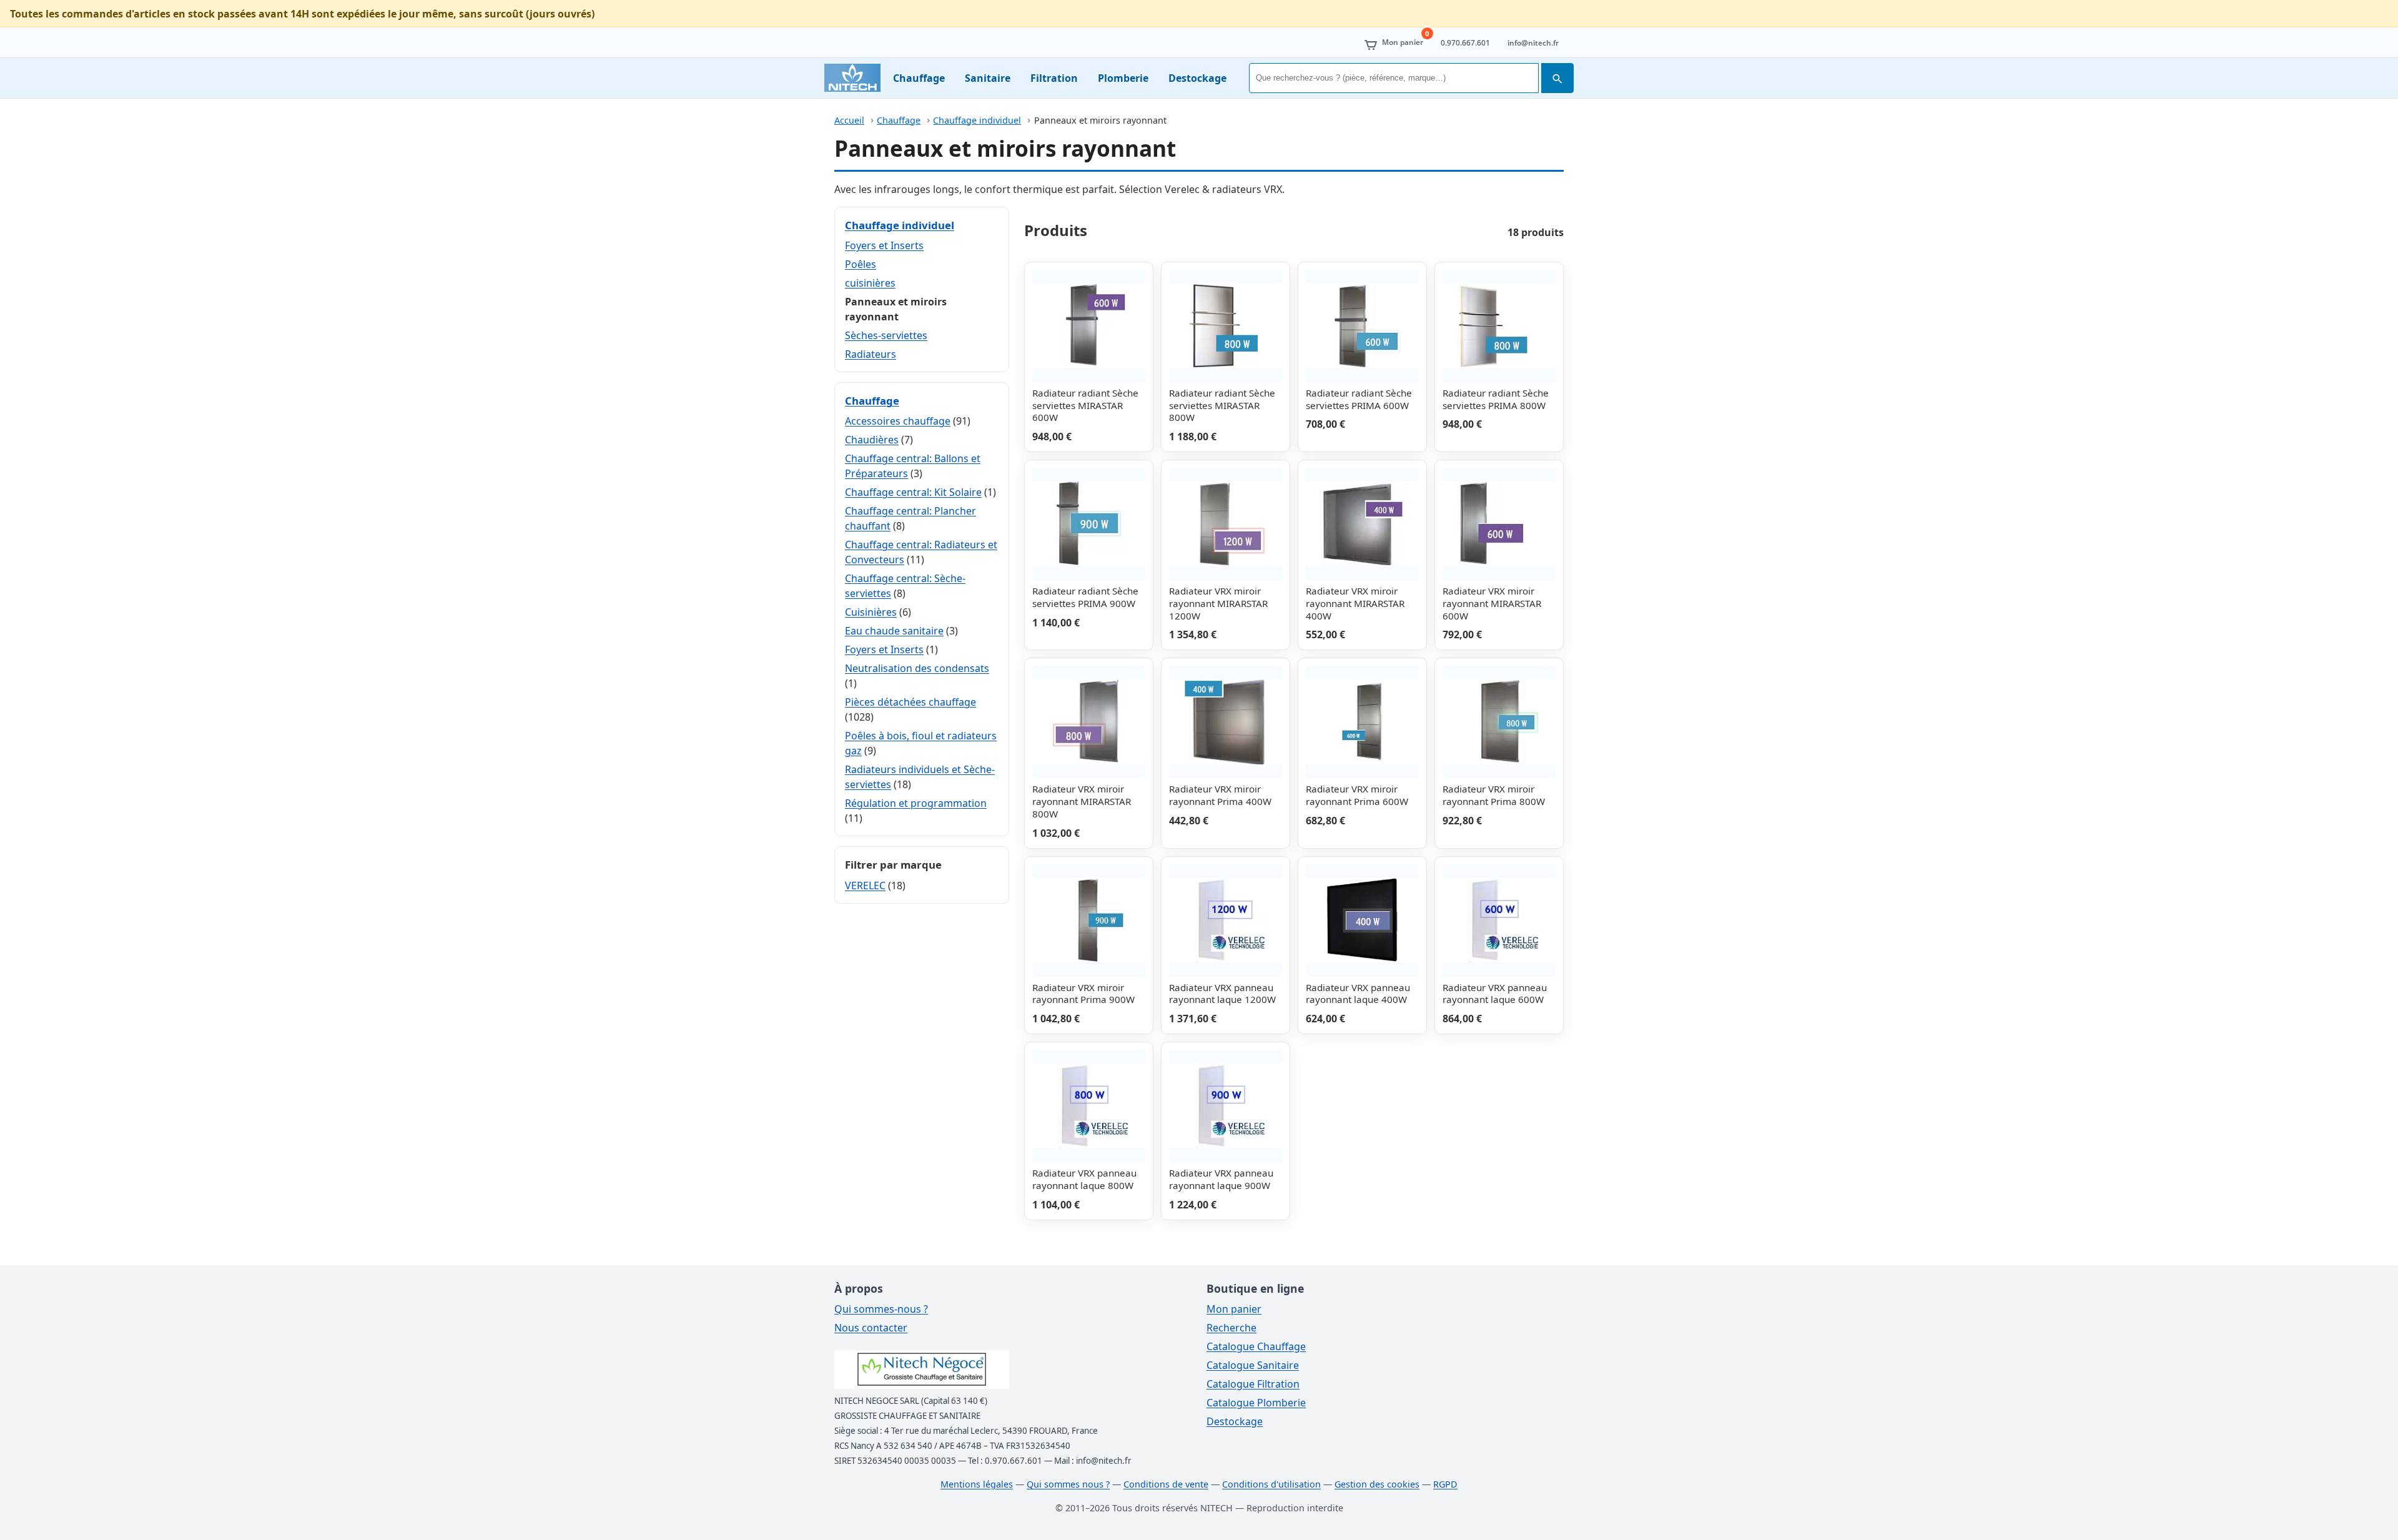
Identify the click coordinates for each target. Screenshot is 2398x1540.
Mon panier (1234, 1309)
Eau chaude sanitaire (894, 631)
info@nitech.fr (1533, 43)
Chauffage (919, 78)
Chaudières (872, 440)
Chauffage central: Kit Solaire (913, 492)
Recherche (1231, 1328)
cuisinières (870, 283)
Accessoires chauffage (898, 421)
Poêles (861, 264)
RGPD (1445, 1484)
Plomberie (1123, 78)
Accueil (849, 120)
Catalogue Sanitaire (1253, 1365)
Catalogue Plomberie (1256, 1403)
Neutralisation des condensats (917, 668)
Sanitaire (988, 78)
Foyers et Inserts (884, 245)
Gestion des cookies (1377, 1484)
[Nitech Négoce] (852, 78)
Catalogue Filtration (1253, 1384)
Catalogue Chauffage (1256, 1346)
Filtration (1054, 78)
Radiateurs (871, 354)
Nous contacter (871, 1328)
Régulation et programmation (916, 803)
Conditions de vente (1166, 1484)
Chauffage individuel (977, 120)
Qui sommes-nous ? (881, 1309)
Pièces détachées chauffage (910, 702)
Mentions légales (977, 1484)
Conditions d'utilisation (1271, 1484)
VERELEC (865, 886)
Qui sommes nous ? (1068, 1484)
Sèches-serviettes (886, 335)
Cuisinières (871, 612)
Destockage (1197, 78)
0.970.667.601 (1465, 43)
